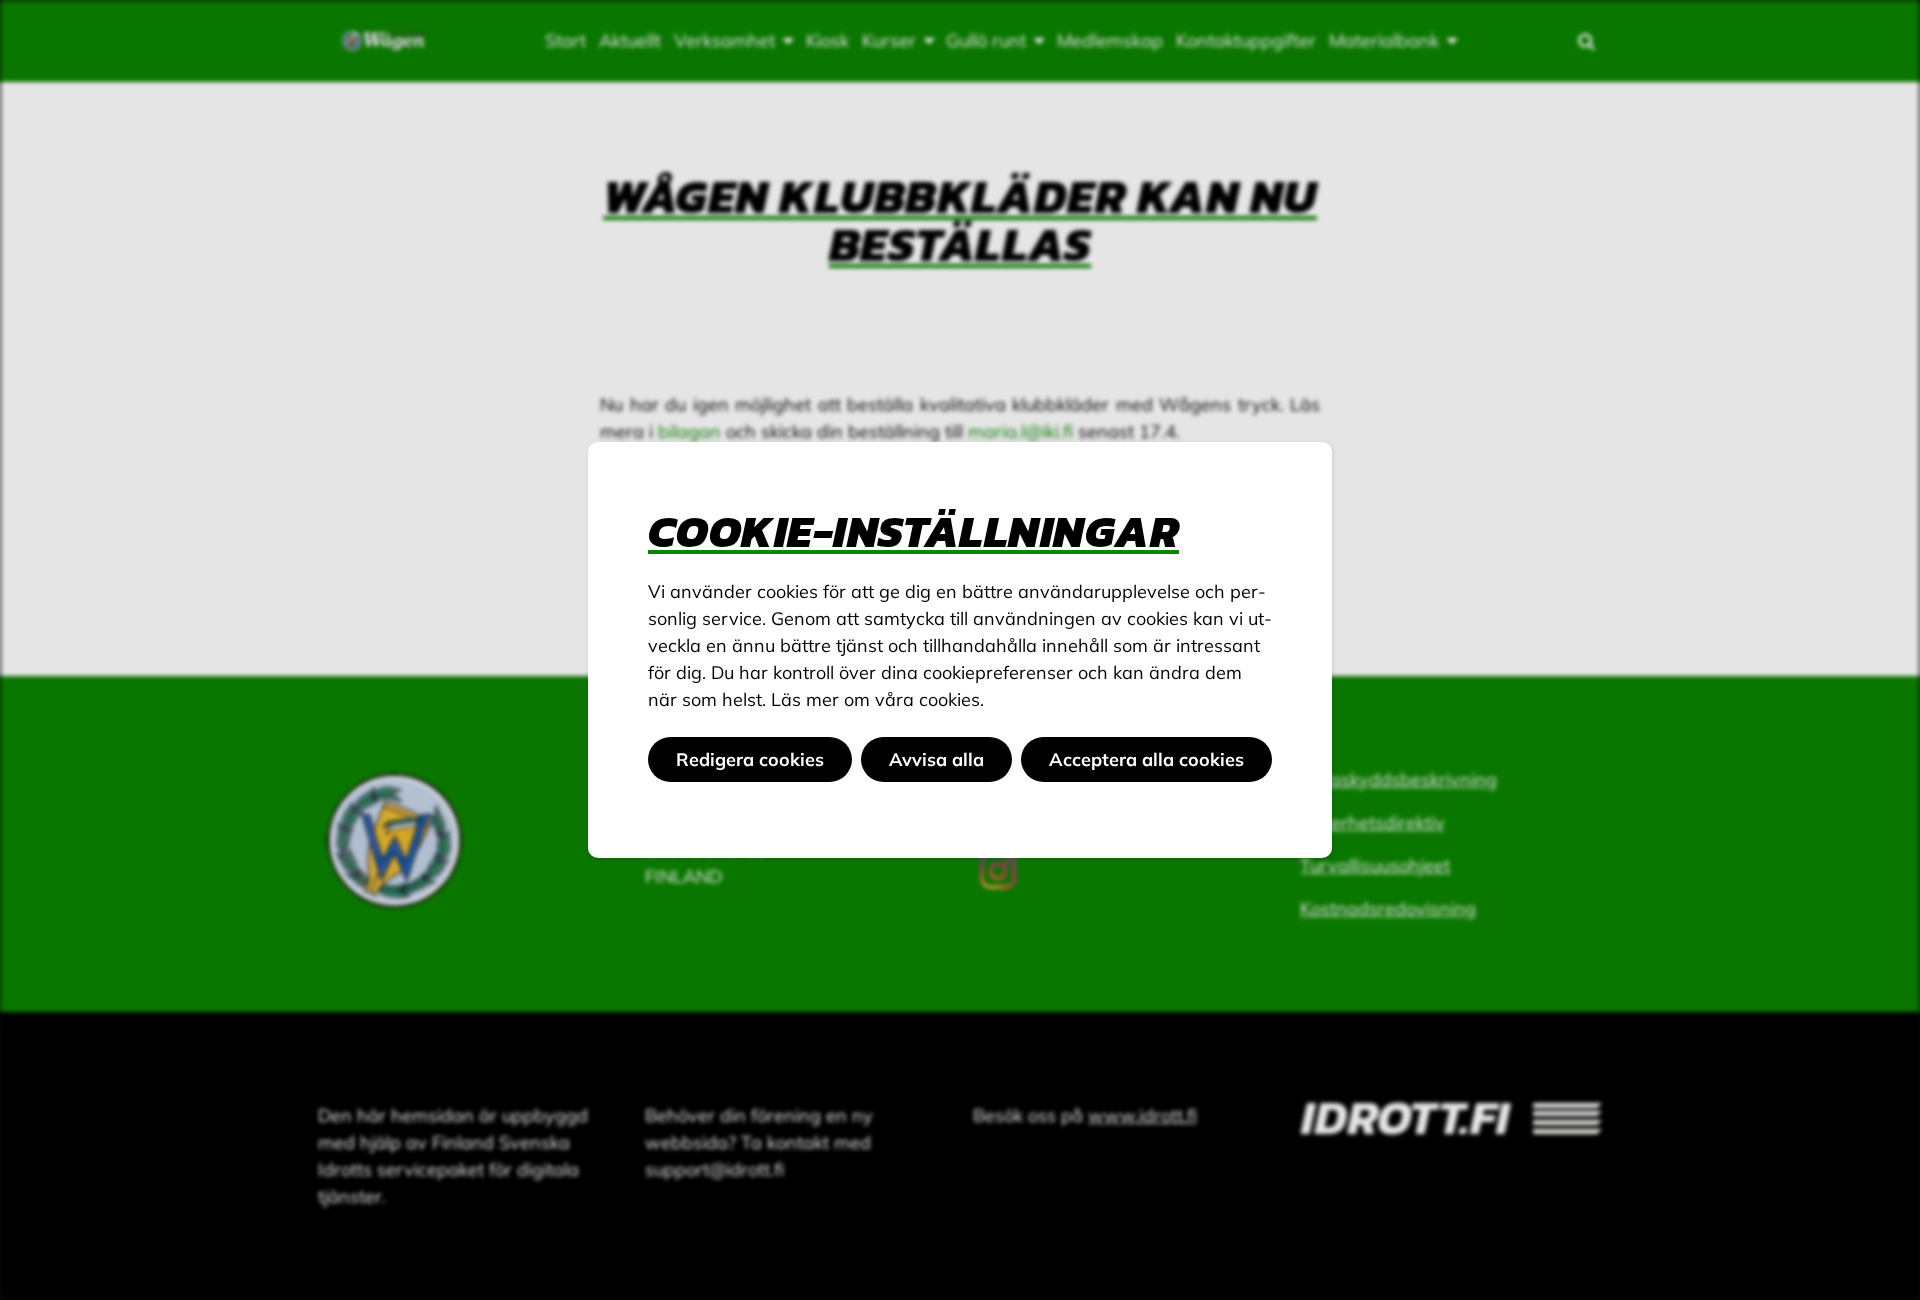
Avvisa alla (936, 759)
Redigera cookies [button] (750, 759)
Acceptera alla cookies (1146, 759)
